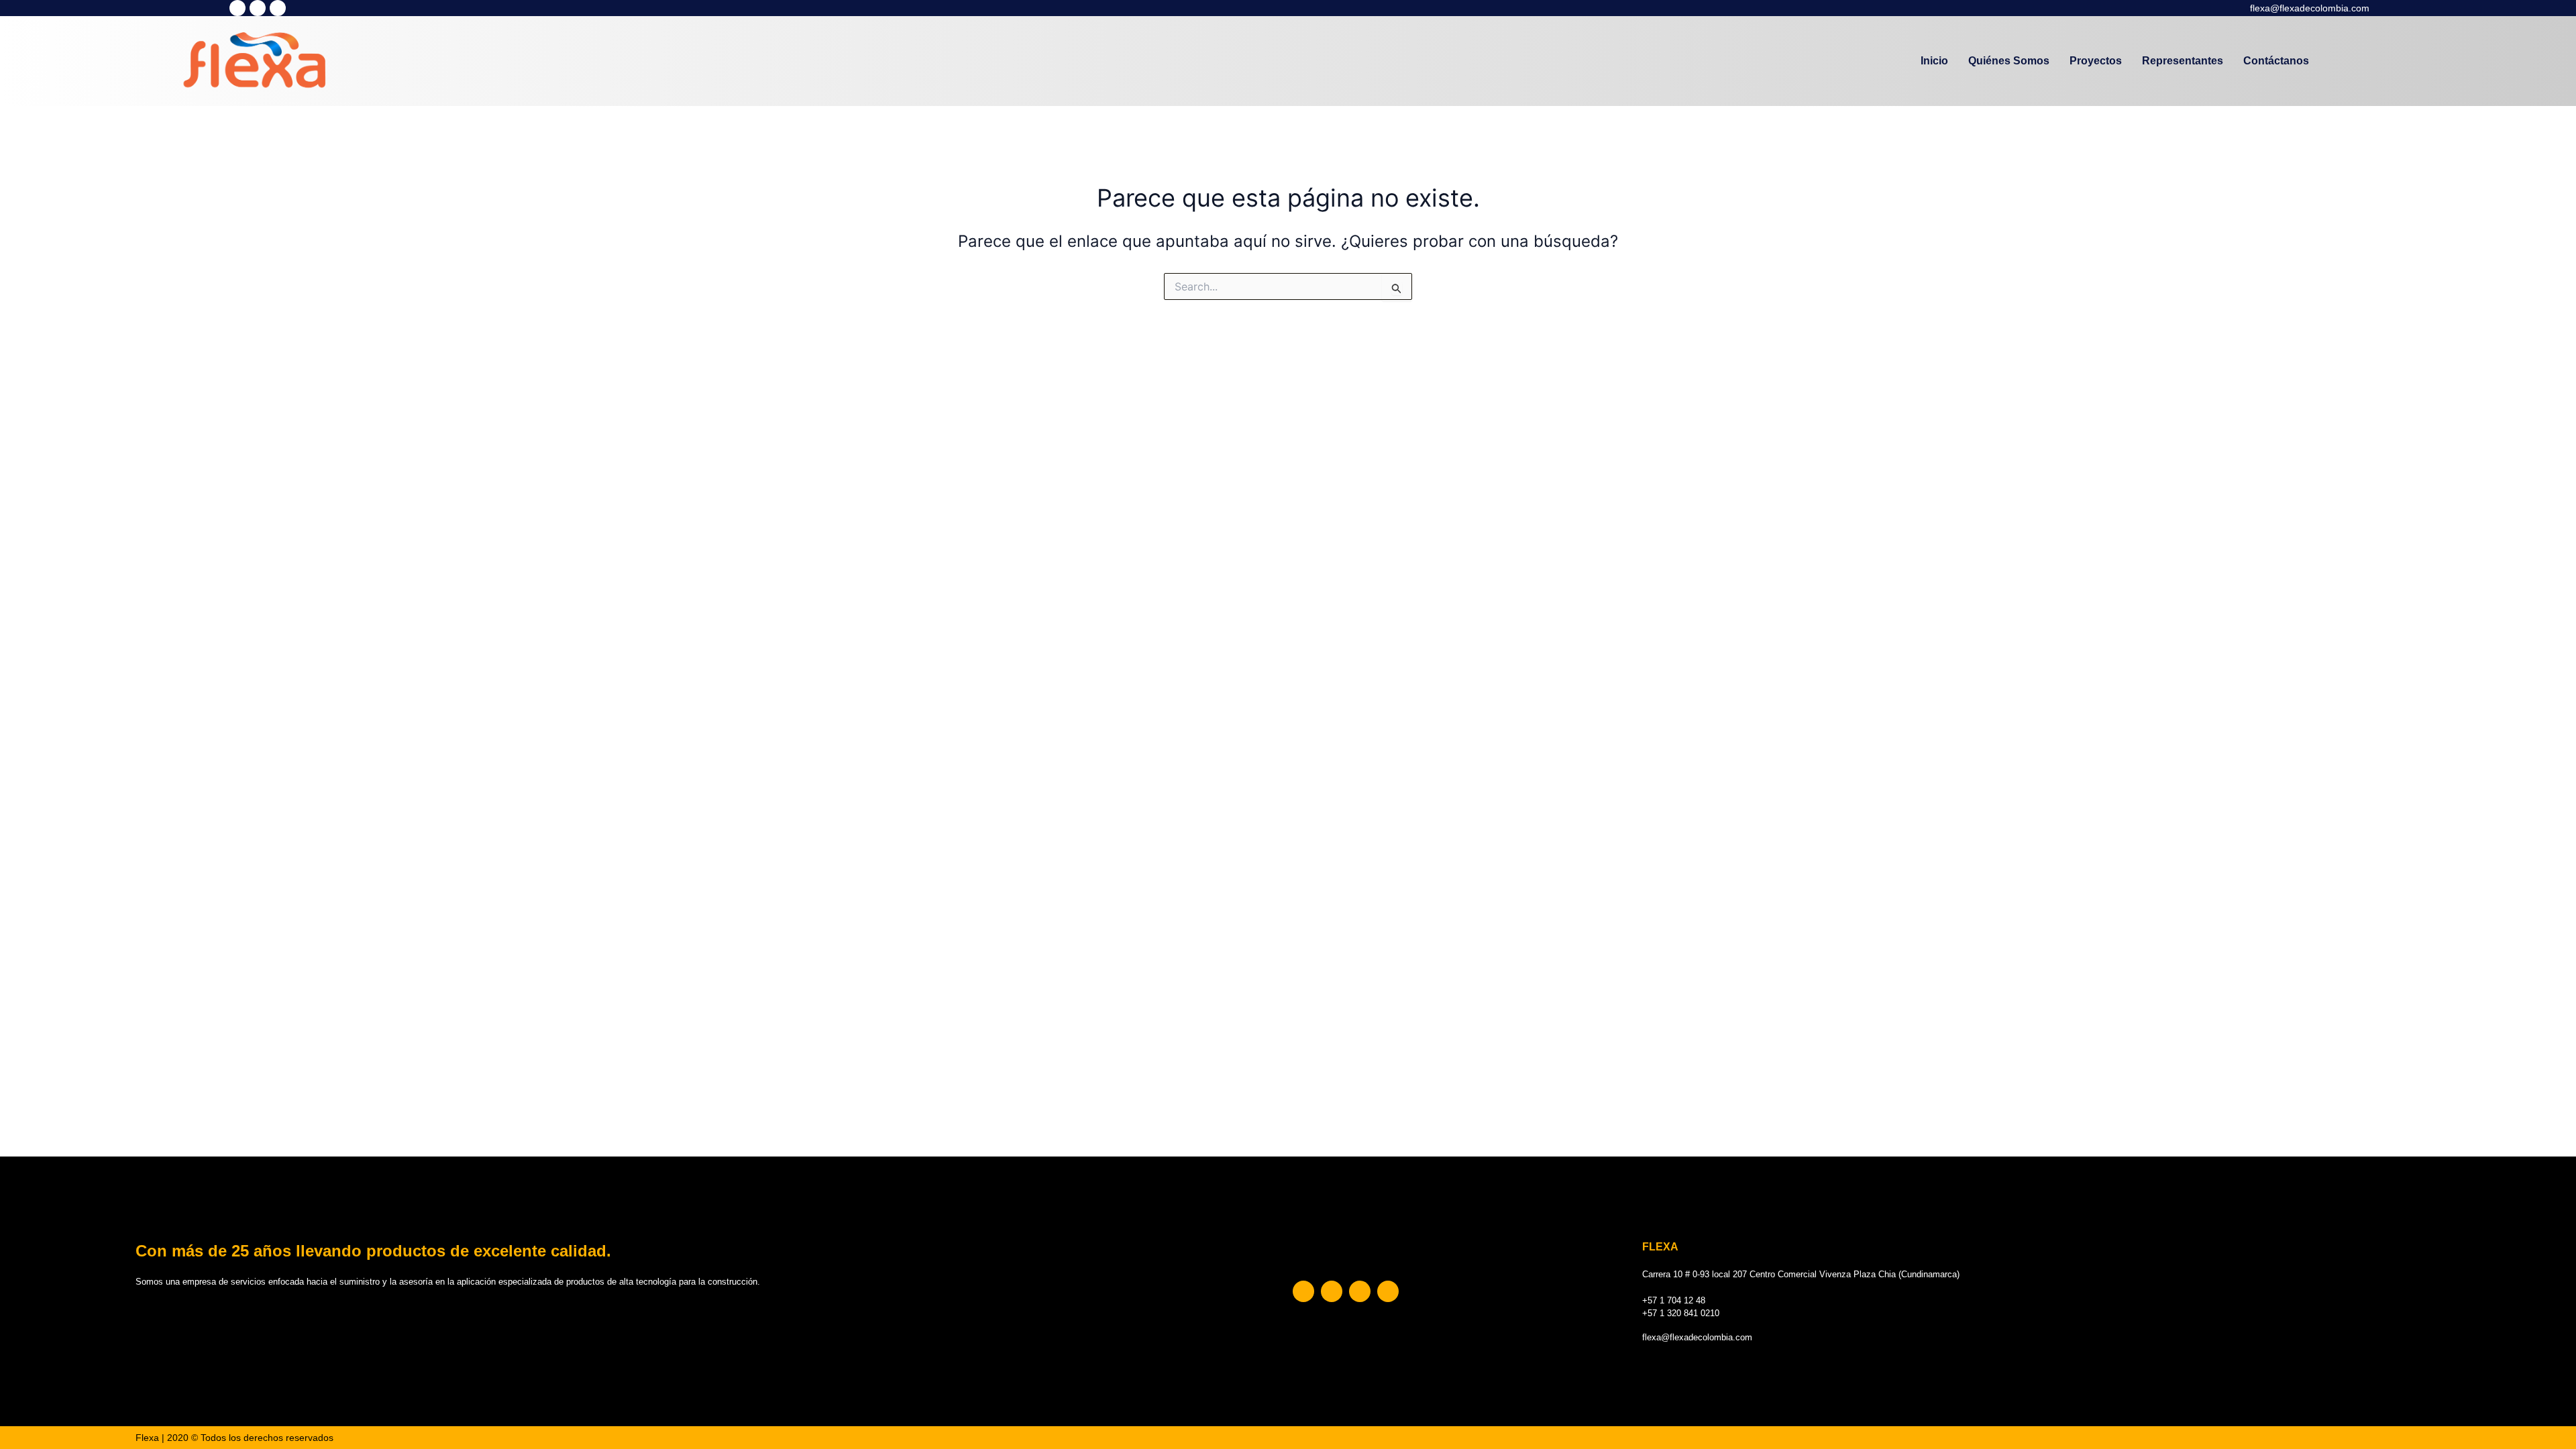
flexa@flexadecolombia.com (2310, 8)
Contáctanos (2276, 61)
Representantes (2183, 61)
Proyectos (2096, 61)
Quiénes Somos (2009, 61)
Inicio (1934, 61)
